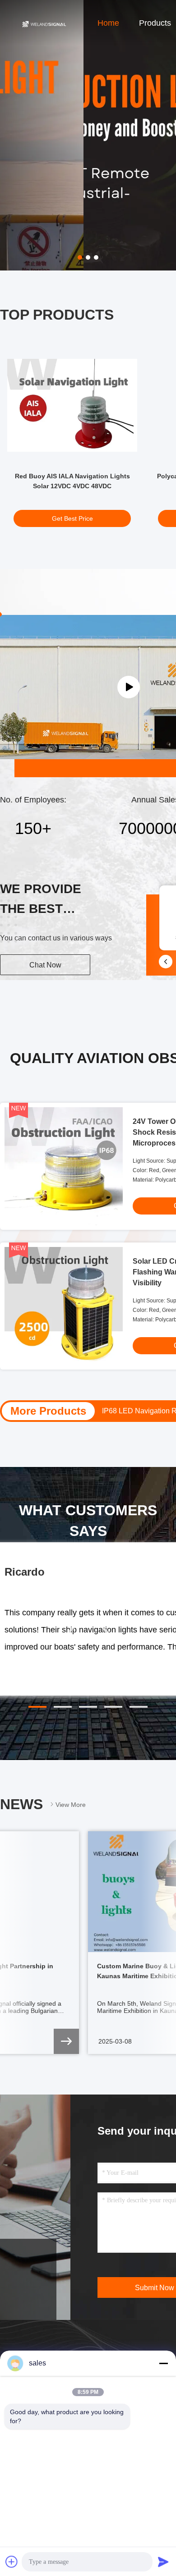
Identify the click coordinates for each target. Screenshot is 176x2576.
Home (108, 23)
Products (155, 23)
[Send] (163, 2562)
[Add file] (12, 2562)
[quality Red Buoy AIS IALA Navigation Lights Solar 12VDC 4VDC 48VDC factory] (72, 405)
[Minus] (163, 2363)
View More (71, 1805)
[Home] (44, 23)
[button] (37, 1707)
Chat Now (45, 965)
